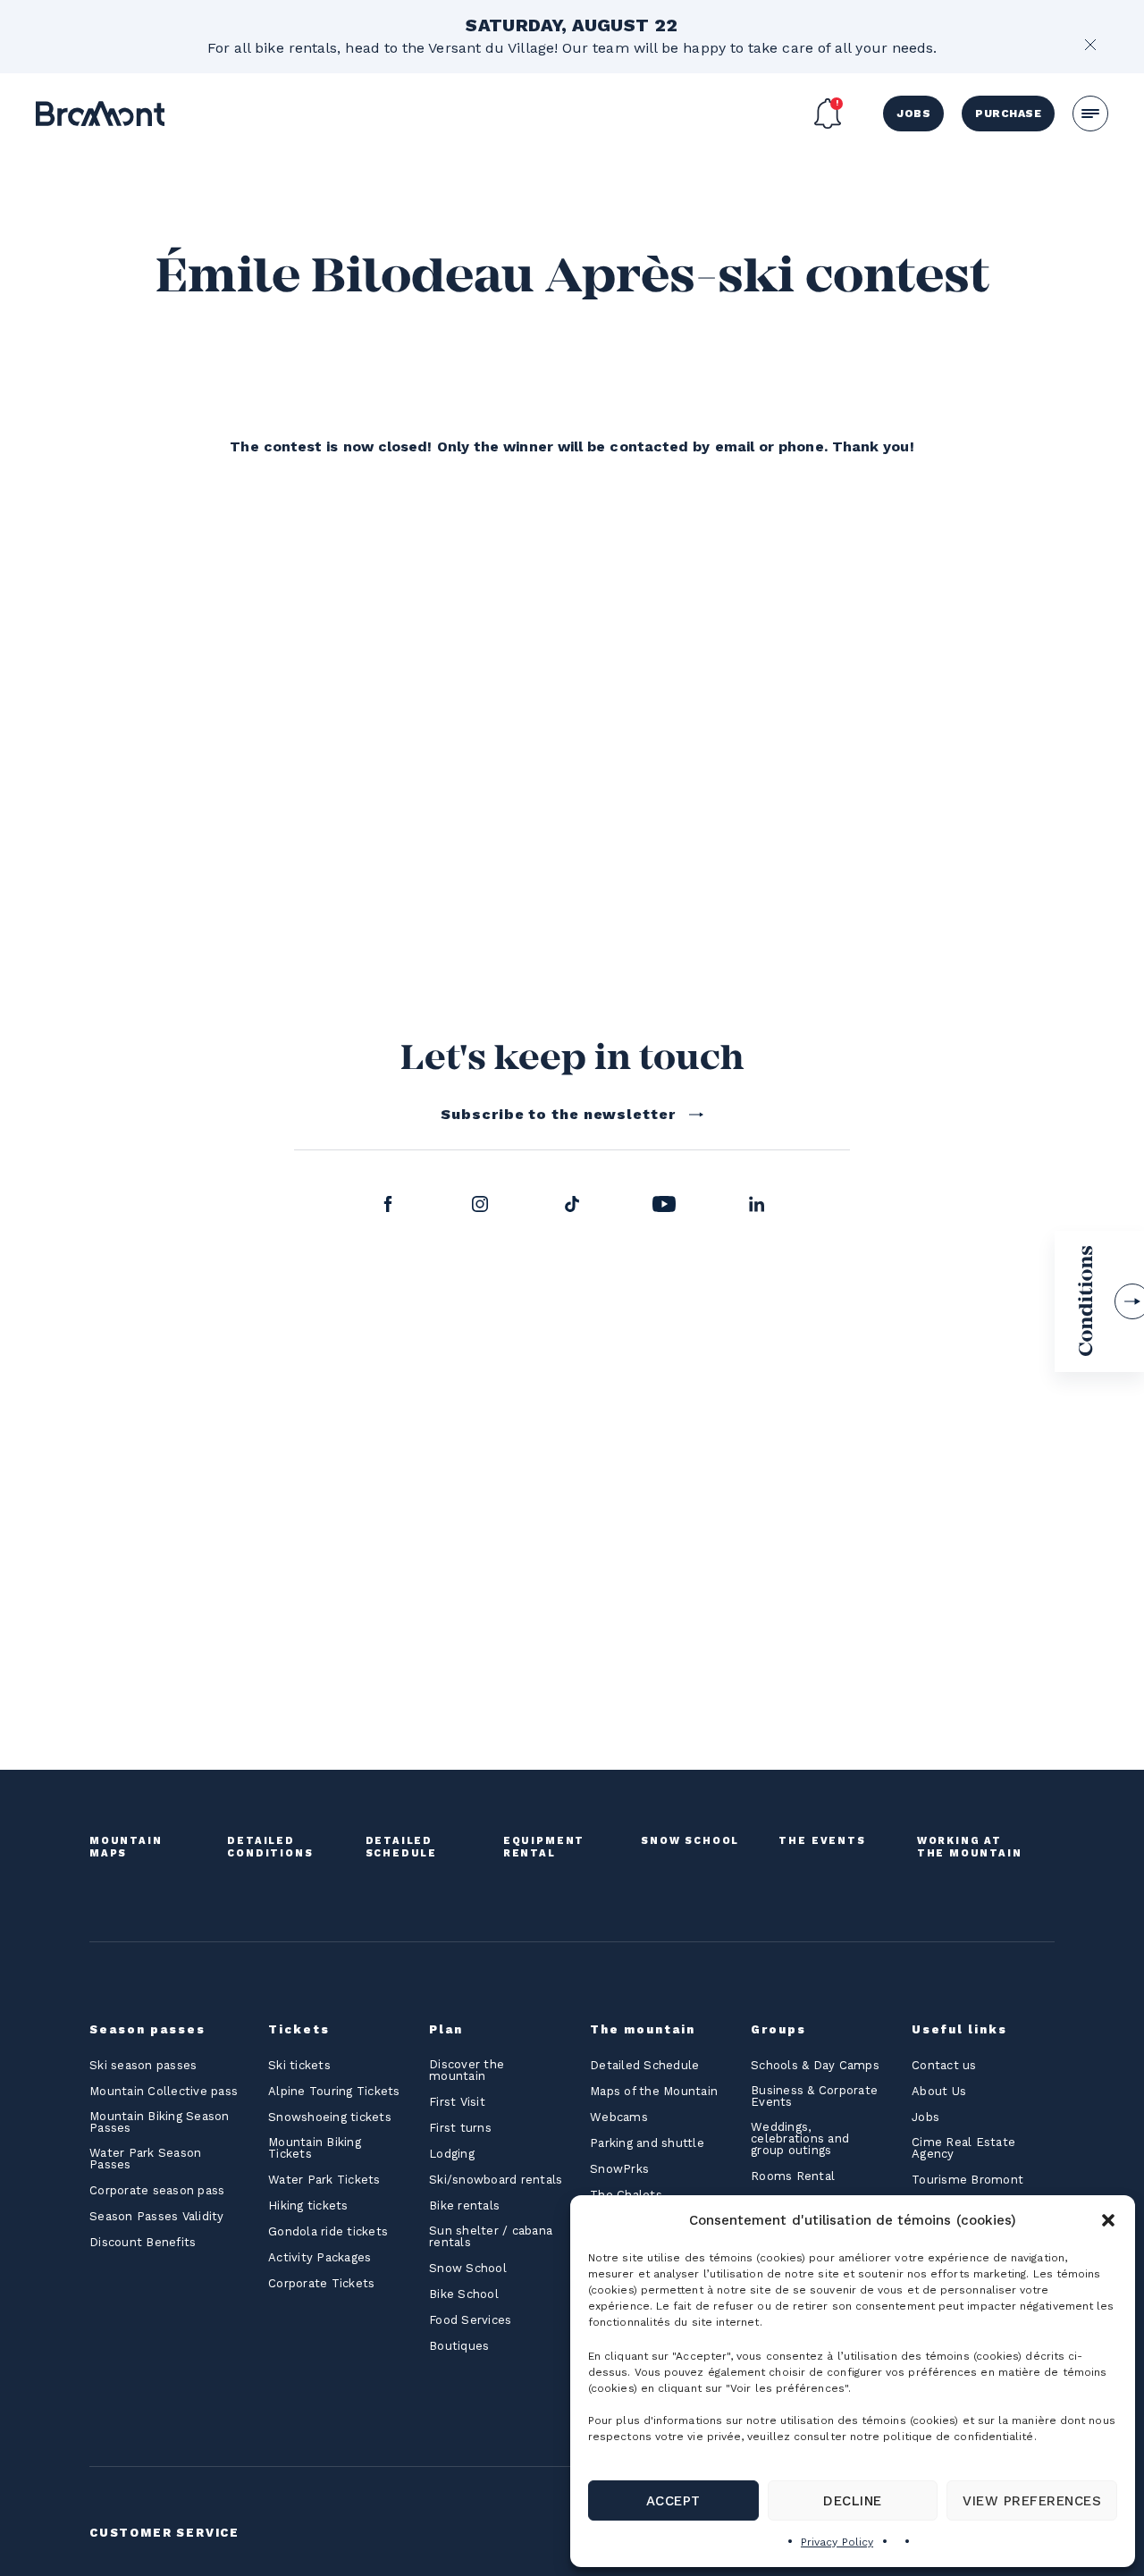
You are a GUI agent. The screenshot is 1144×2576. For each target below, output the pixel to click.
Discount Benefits (143, 2242)
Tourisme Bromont (967, 2180)
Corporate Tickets (321, 2283)
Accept (673, 2501)
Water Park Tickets (324, 2180)
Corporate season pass (157, 2190)
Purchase (1008, 114)
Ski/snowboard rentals (496, 2180)
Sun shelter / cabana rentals (491, 2236)
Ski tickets (299, 2065)
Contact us (944, 2065)
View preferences (1032, 2501)
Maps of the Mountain (654, 2091)
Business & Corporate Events (814, 2096)
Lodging (452, 2154)
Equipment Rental (544, 1847)
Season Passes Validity (157, 2216)
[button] (1108, 2220)
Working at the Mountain (970, 1847)
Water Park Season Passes (145, 2159)
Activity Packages (320, 2257)
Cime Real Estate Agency (963, 2148)
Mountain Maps (126, 1847)
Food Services (470, 2320)
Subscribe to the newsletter (558, 1114)
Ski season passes (143, 2065)
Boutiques (459, 2346)
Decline (852, 2501)
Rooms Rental (793, 2176)
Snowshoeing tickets (330, 2117)
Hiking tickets (308, 2206)
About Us (939, 2091)
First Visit (457, 2102)
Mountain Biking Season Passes (160, 2122)
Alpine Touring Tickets (334, 2091)
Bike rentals (464, 2206)
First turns (460, 2128)
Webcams (619, 2117)
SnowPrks (619, 2169)
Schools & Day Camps (815, 2065)
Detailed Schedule (402, 1847)
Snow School (690, 1841)
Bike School (464, 2294)
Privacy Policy (837, 2542)
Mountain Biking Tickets (315, 2148)
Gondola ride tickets (328, 2231)
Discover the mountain (467, 2070)
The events (822, 1841)
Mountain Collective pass (164, 2091)
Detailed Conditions (270, 1847)
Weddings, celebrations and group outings (800, 2138)
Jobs (913, 114)
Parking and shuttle (647, 2143)
